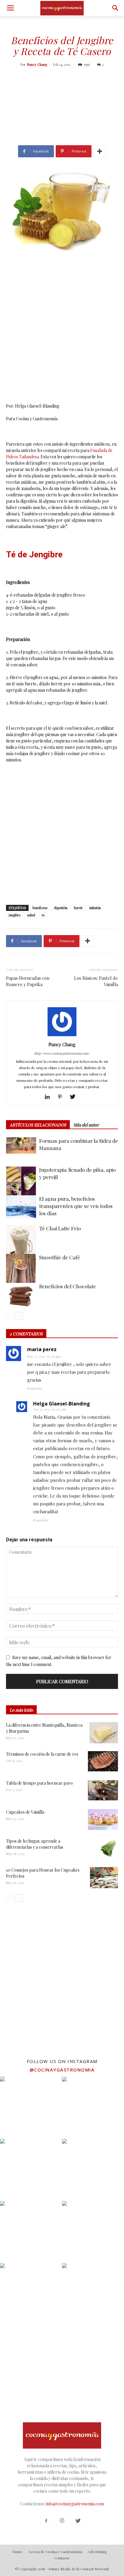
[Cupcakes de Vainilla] (103, 1819)
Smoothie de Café (60, 1257)
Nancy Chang (37, 64)
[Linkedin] (50, 1097)
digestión (61, 908)
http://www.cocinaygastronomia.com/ (62, 1053)
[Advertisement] (62, 107)
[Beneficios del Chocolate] (21, 1296)
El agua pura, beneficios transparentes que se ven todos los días (76, 1206)
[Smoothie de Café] (21, 1277)
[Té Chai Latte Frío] (21, 1248)
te (43, 915)
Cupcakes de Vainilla (25, 1812)
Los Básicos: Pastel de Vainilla (96, 981)
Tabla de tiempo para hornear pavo (39, 1783)
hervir (78, 908)
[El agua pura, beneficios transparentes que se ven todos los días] (21, 1207)
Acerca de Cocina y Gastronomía (55, 2552)
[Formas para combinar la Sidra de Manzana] (21, 1145)
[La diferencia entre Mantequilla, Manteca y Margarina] (104, 1733)
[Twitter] (75, 1097)
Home (17, 2552)
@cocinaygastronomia (62, 2070)
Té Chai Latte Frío (60, 1228)
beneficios (40, 908)
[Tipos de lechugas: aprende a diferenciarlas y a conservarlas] (107, 1849)
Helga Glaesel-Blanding (62, 1404)
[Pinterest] (62, 1097)
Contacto (62, 2558)
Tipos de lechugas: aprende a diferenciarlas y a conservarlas (35, 1844)
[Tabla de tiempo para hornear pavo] (103, 1790)
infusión (95, 908)
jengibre (15, 915)
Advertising (98, 2552)
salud (31, 915)
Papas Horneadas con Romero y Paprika (28, 981)
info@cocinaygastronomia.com (75, 2504)
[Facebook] (46, 2521)
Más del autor (86, 1125)
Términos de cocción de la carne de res (42, 1754)
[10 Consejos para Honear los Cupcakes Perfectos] (104, 1878)
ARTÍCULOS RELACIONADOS (38, 1125)
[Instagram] (62, 2521)
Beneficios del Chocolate (68, 1286)
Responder (35, 1388)
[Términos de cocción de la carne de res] (103, 1761)
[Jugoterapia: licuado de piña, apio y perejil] (21, 1181)
